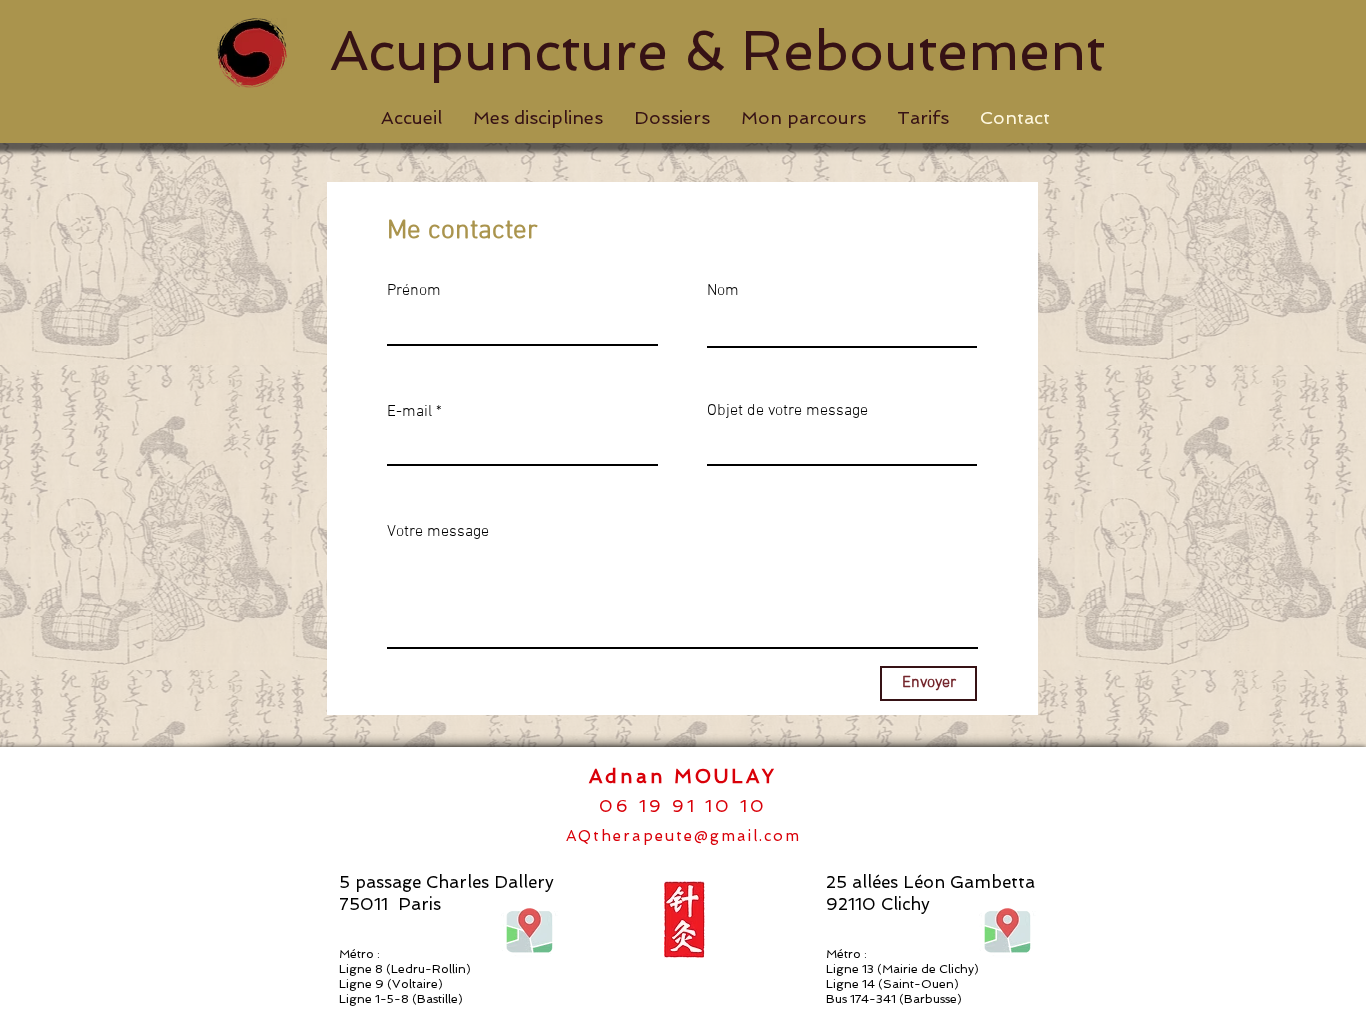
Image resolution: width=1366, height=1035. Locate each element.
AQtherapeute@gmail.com (683, 836)
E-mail (409, 412)
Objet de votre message (787, 411)
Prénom (414, 291)
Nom (723, 291)
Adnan (631, 776)
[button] (537, 118)
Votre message (438, 532)
